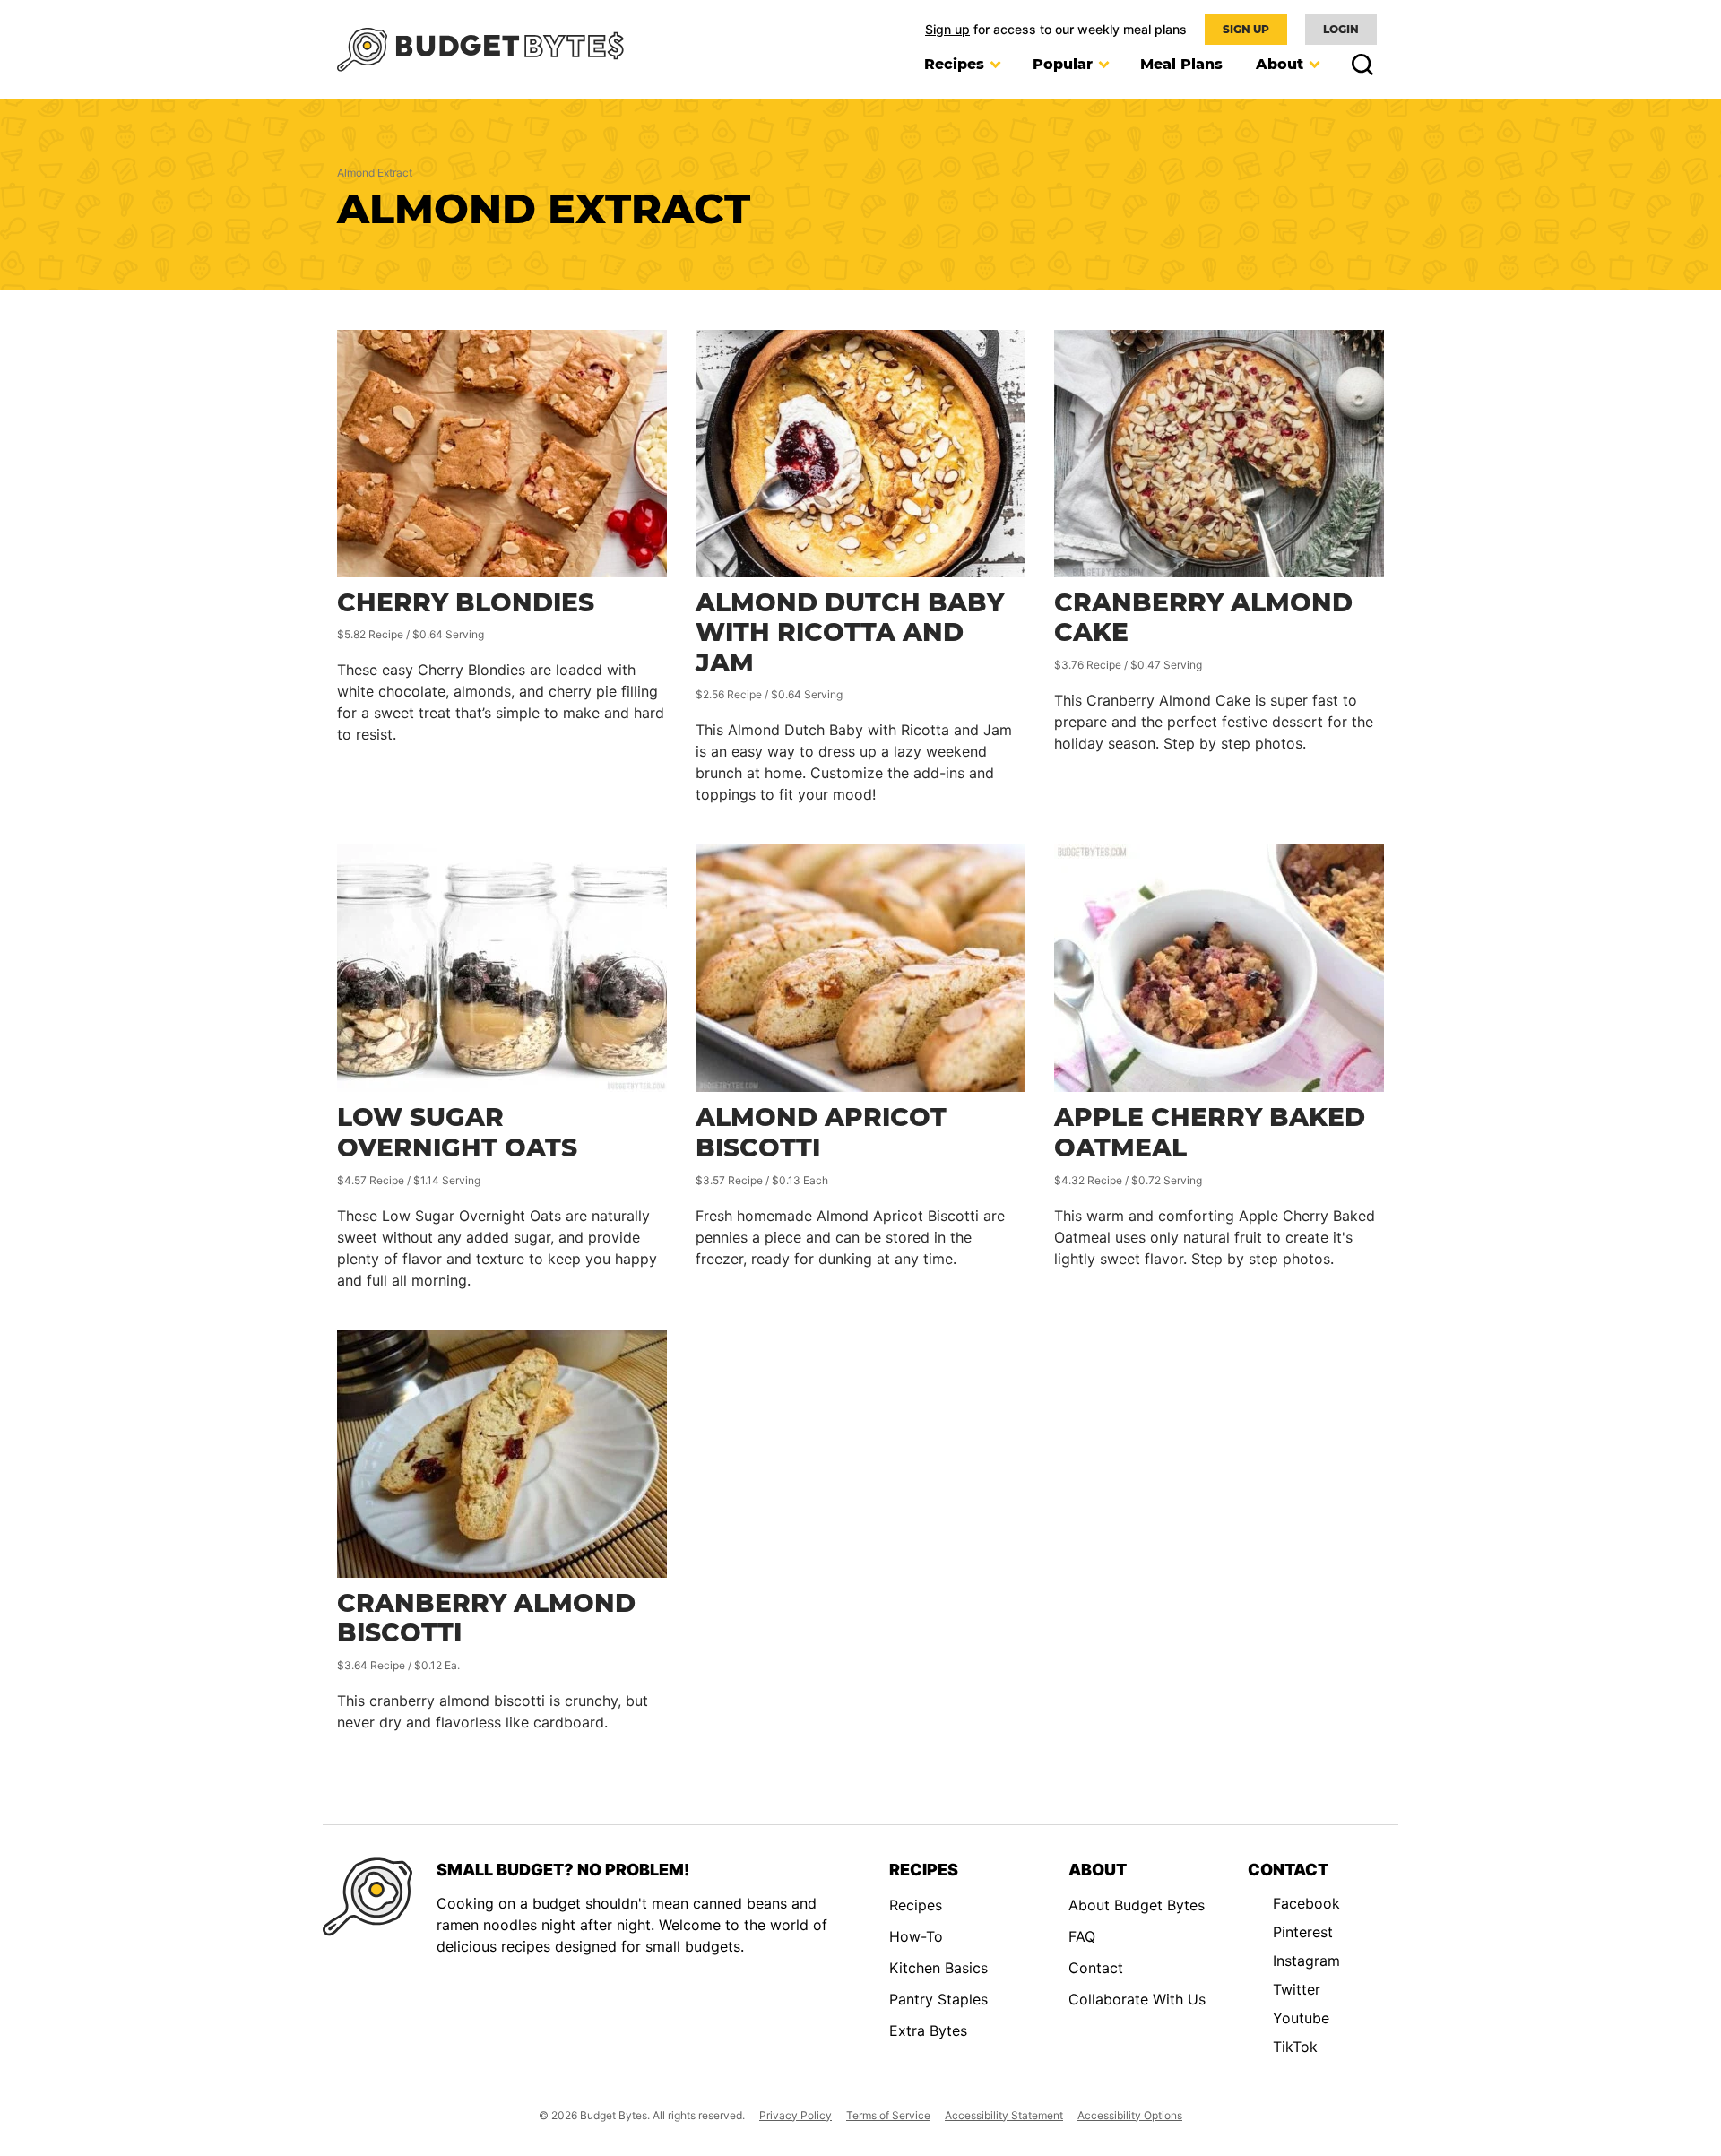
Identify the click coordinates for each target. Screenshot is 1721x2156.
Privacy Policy (796, 2115)
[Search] (1357, 65)
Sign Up (1246, 29)
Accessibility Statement (1004, 2115)
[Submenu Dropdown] (995, 65)
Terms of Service (888, 2115)
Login (1341, 29)
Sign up (947, 29)
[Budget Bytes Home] (480, 50)
